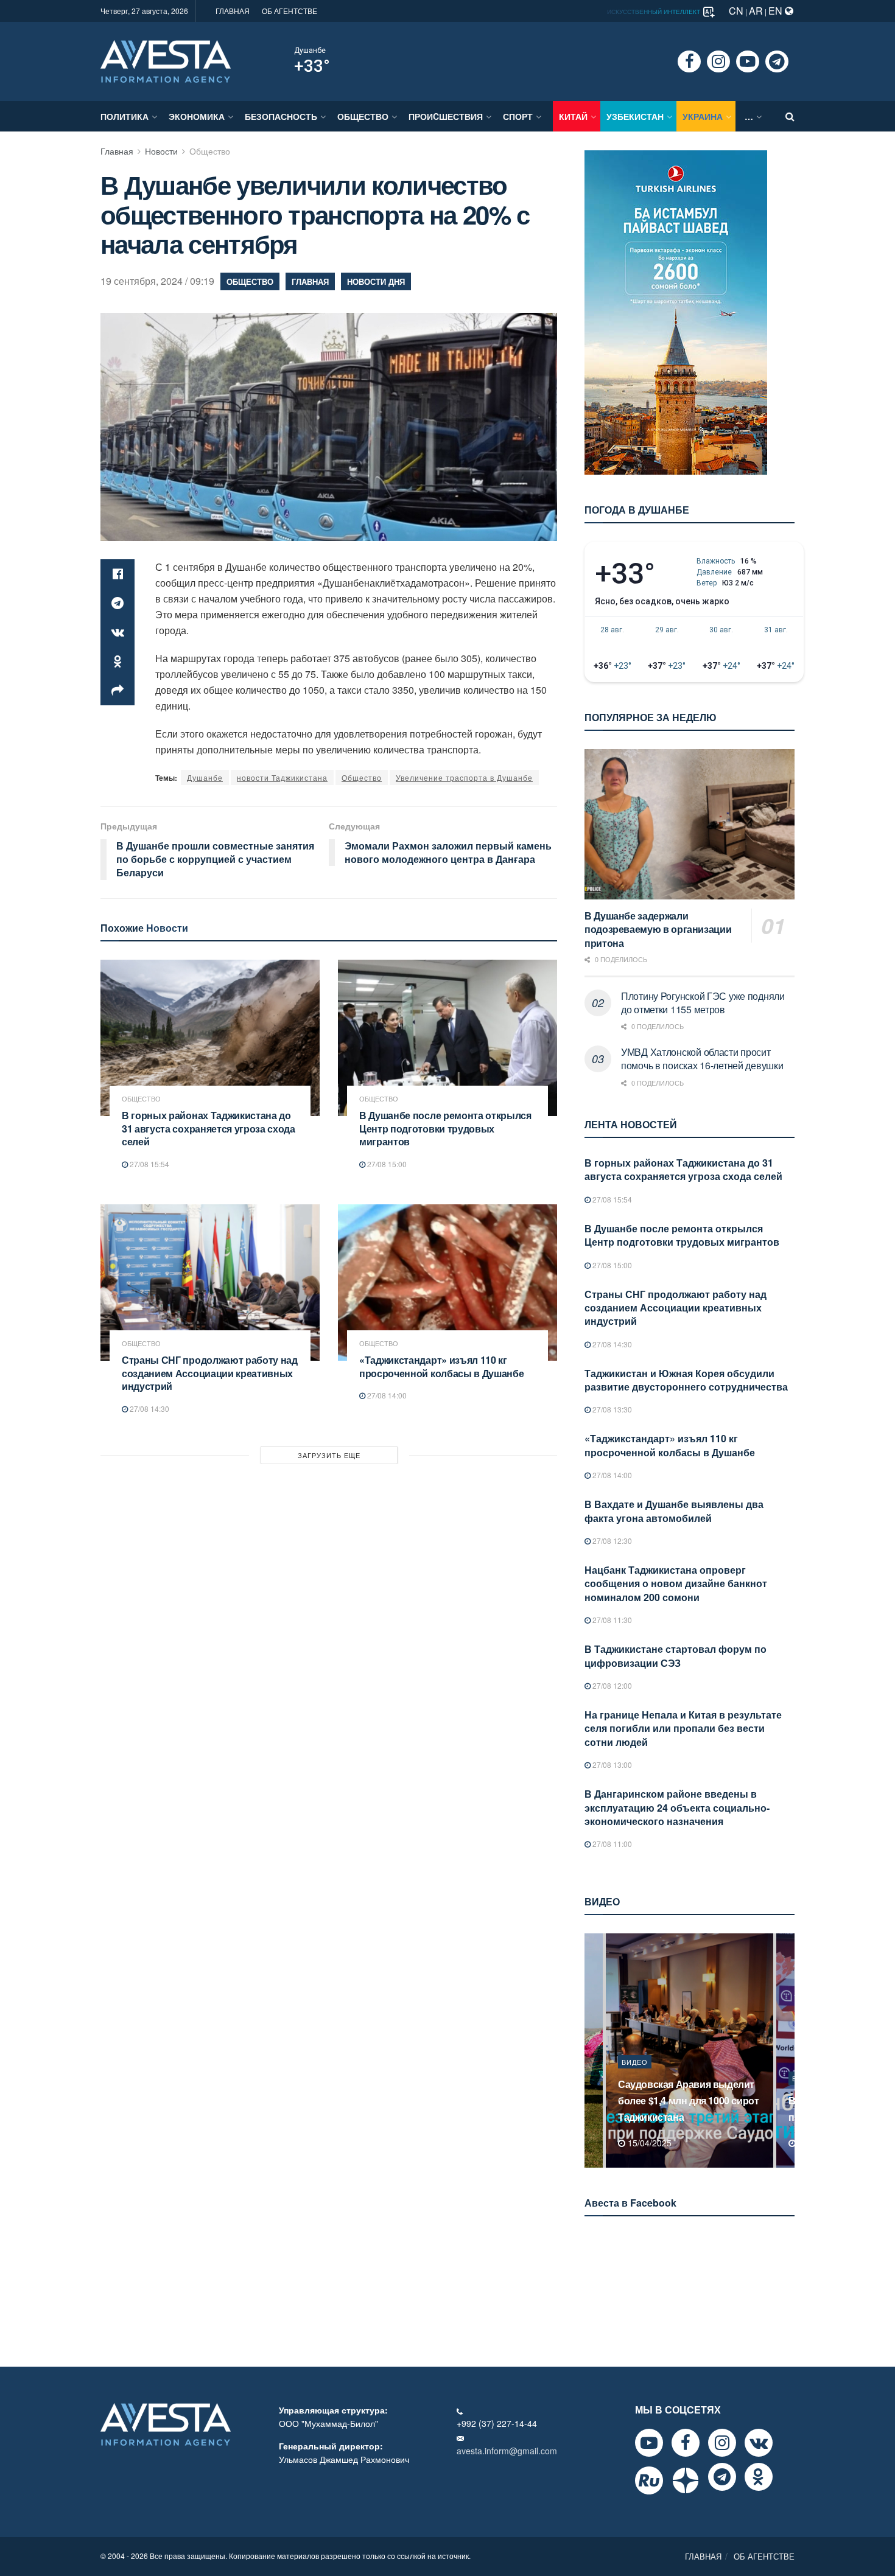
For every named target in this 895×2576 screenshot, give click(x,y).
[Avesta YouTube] (649, 2443)
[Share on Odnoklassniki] (118, 661)
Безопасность (281, 116)
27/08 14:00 (386, 1395)
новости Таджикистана (282, 777)
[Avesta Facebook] (686, 2443)
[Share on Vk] (118, 632)
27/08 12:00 (611, 1685)
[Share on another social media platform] (118, 691)
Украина (703, 116)
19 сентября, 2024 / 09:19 (157, 281)
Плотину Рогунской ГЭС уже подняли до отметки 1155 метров (703, 1003)
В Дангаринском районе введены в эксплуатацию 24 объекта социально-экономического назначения (677, 1807)
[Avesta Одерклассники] (759, 2477)
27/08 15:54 (149, 1164)
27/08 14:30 (149, 1408)
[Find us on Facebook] (689, 61)
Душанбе (310, 51)
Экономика (197, 116)
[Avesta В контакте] (759, 2443)
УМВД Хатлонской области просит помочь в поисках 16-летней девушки (702, 1059)
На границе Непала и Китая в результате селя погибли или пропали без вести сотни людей (683, 1728)
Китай (573, 116)
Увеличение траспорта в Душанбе (464, 777)
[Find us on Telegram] (777, 61)
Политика (125, 116)
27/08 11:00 (611, 1844)
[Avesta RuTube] (649, 2480)
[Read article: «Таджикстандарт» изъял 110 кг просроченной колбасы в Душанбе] (447, 1283)
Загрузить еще (329, 1455)
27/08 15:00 (386, 1164)
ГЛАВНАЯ (233, 11)
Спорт (518, 116)
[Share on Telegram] (118, 603)
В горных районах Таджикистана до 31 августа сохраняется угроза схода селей (209, 1128)
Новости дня (376, 281)
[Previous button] (592, 2051)
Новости (161, 151)
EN (777, 11)
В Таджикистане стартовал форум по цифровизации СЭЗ (676, 1656)
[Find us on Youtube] (748, 61)
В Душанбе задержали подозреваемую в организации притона (658, 929)
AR (756, 11)
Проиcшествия (446, 116)
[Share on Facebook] (118, 574)
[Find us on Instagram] (718, 61)
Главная (117, 151)
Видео (635, 2078)
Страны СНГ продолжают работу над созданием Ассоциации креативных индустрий (210, 1373)
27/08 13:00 (611, 1764)
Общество (363, 116)
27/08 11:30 (611, 1620)
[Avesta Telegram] (722, 2477)
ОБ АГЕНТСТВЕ (290, 11)
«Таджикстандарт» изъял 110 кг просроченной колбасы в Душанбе (441, 1367)
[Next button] (787, 2051)
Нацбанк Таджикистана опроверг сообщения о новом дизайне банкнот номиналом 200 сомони (676, 1583)
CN (736, 11)
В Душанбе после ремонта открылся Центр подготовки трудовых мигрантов (445, 1128)
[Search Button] (790, 116)
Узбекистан (635, 116)
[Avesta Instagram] (722, 2443)
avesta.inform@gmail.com (507, 2451)
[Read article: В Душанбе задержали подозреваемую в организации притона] (690, 824)
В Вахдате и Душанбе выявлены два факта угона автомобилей (674, 1511)
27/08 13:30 (611, 1409)
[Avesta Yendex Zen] (686, 2480)
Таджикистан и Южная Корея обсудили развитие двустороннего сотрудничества (686, 1380)
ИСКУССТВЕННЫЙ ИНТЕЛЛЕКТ (655, 12)
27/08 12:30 (611, 1541)
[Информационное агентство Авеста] (166, 60)
